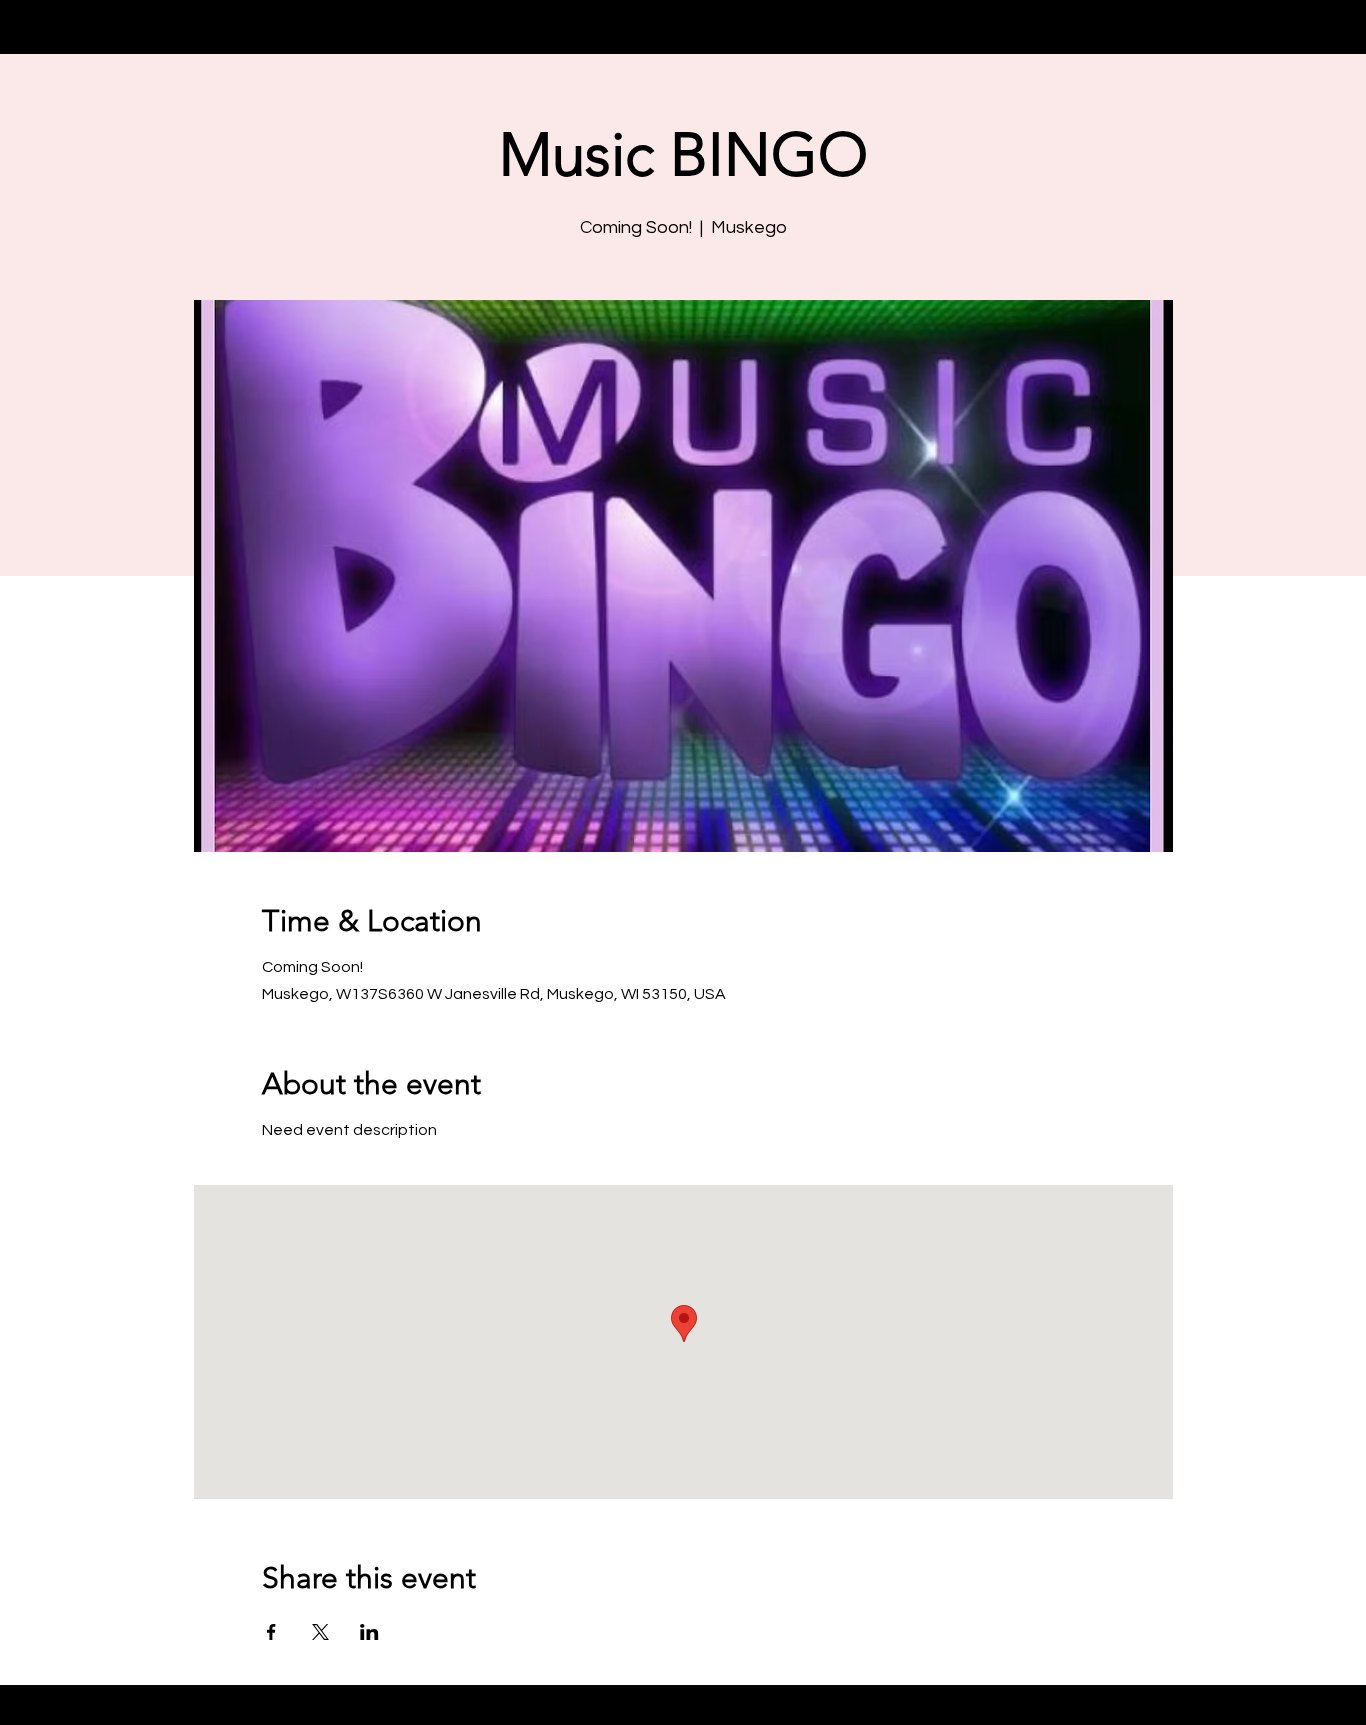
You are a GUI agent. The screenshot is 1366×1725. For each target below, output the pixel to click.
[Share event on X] (320, 1632)
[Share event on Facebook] (271, 1632)
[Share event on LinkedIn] (369, 1632)
